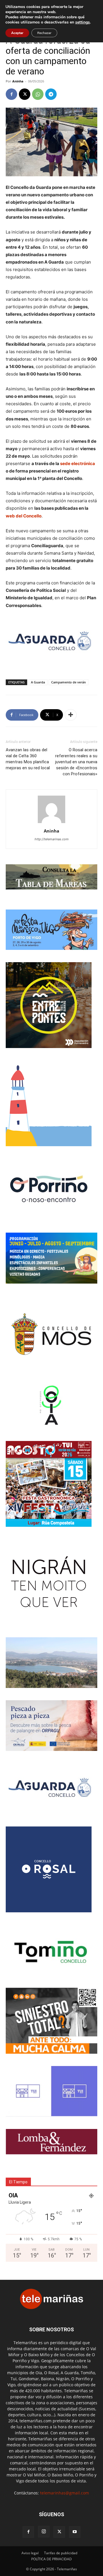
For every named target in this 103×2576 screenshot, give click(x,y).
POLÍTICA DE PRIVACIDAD (51, 2559)
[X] (25, 94)
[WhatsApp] (38, 94)
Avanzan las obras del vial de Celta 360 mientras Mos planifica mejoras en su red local (28, 759)
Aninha (18, 81)
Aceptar (17, 33)
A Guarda (38, 682)
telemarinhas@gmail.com (65, 2493)
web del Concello (24, 516)
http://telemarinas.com (52, 839)
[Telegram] (51, 94)
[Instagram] (44, 2532)
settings (83, 22)
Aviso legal (30, 2553)
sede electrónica (78, 463)
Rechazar (44, 33)
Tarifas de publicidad (61, 2553)
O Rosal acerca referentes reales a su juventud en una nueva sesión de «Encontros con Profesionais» (76, 762)
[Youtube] (75, 2532)
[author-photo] (51, 823)
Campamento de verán (69, 682)
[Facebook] (11, 94)
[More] (71, 715)
